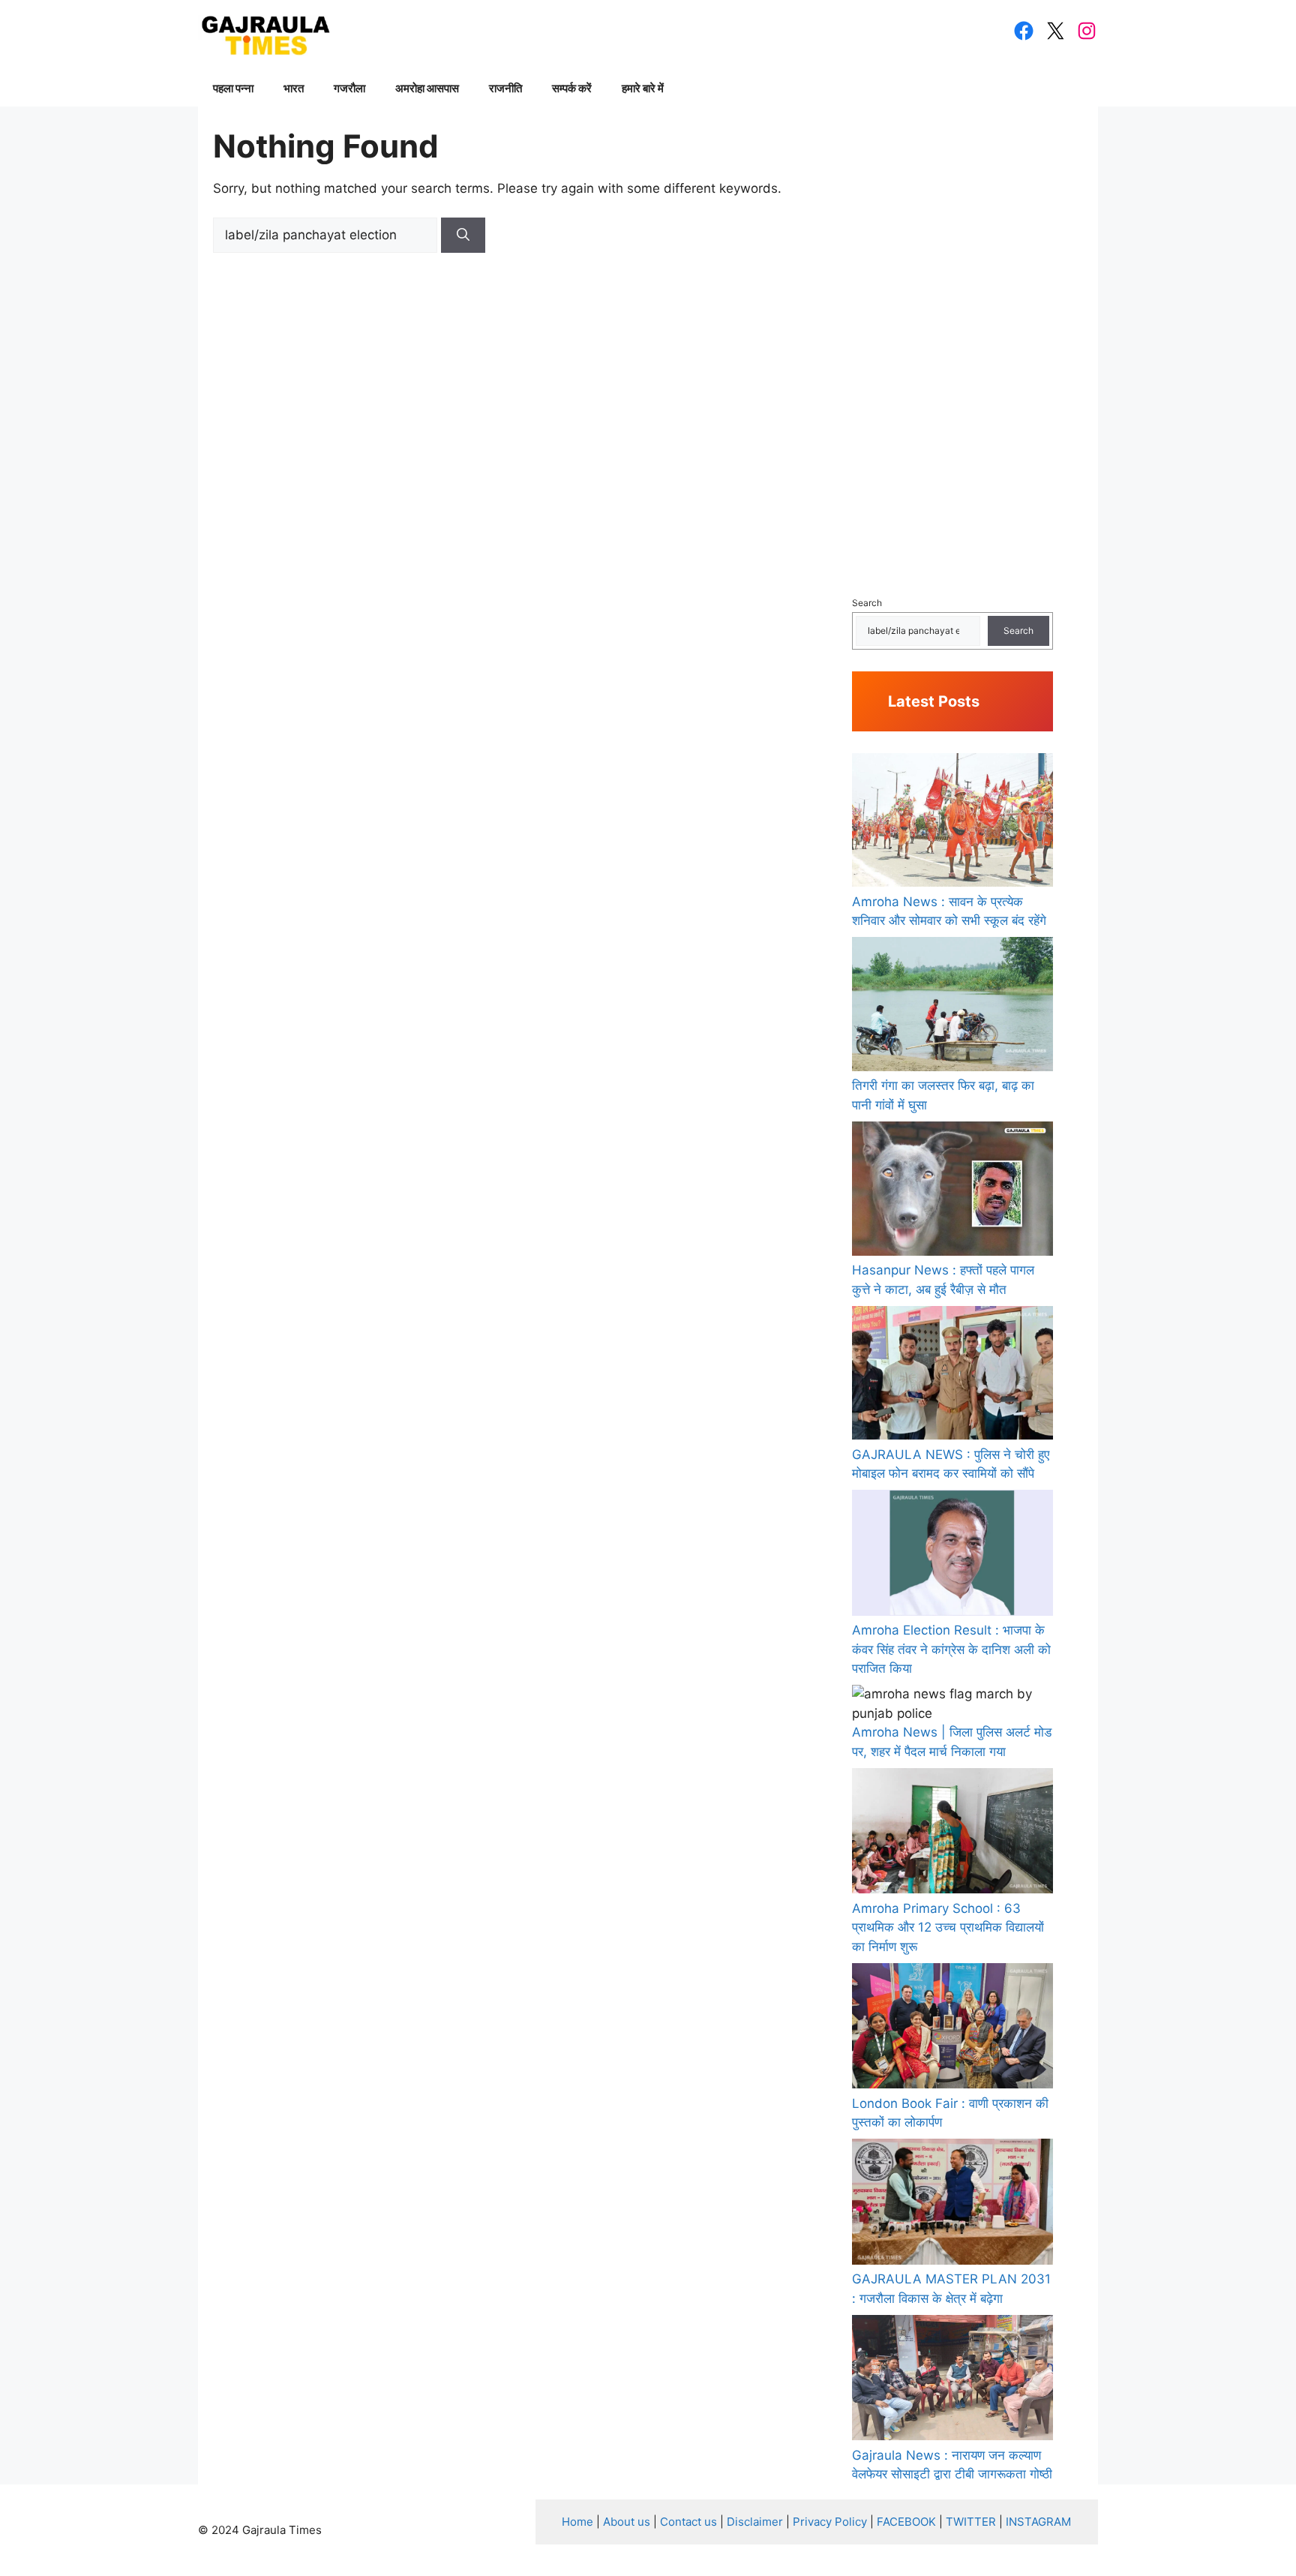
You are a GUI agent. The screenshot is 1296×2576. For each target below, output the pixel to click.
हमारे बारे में (643, 88)
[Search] (463, 236)
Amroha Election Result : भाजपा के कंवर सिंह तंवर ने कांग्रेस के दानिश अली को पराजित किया (951, 1649)
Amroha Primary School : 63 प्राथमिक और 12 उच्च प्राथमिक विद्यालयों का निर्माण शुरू (948, 1927)
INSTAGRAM (1038, 2522)
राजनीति (505, 88)
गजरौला (349, 88)
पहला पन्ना (233, 88)
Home (577, 2522)
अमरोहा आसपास (427, 88)
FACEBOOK (906, 2522)
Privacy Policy (830, 2522)
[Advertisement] (952, 346)
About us (627, 2522)
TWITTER (971, 2522)
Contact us (688, 2522)
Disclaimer (755, 2522)
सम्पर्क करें (572, 88)
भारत (294, 88)
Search (867, 603)
